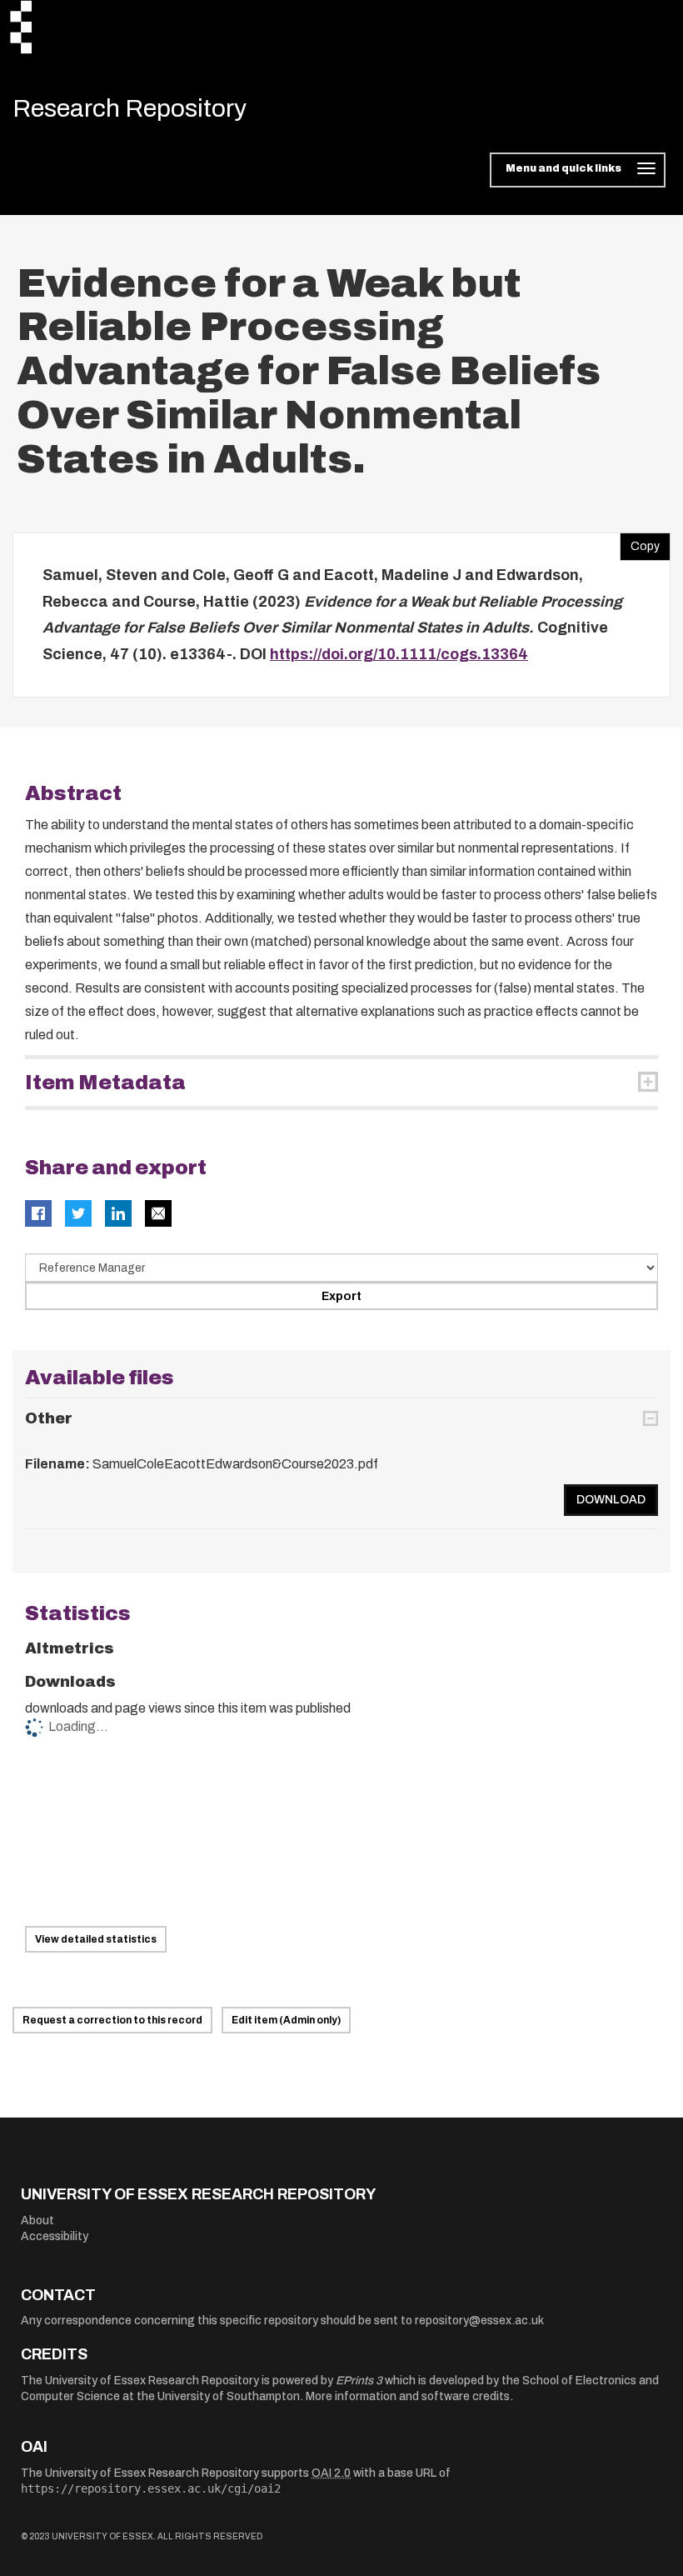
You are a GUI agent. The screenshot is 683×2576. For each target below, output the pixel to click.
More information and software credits (408, 2396)
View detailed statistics (96, 1939)
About (37, 2221)
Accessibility (55, 2236)
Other (49, 1418)
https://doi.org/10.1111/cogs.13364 (399, 654)
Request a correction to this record (112, 2020)
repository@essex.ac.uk (479, 2321)
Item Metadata (105, 1083)
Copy (640, 543)
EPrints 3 (359, 2381)
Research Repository (130, 108)
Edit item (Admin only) (286, 2020)
